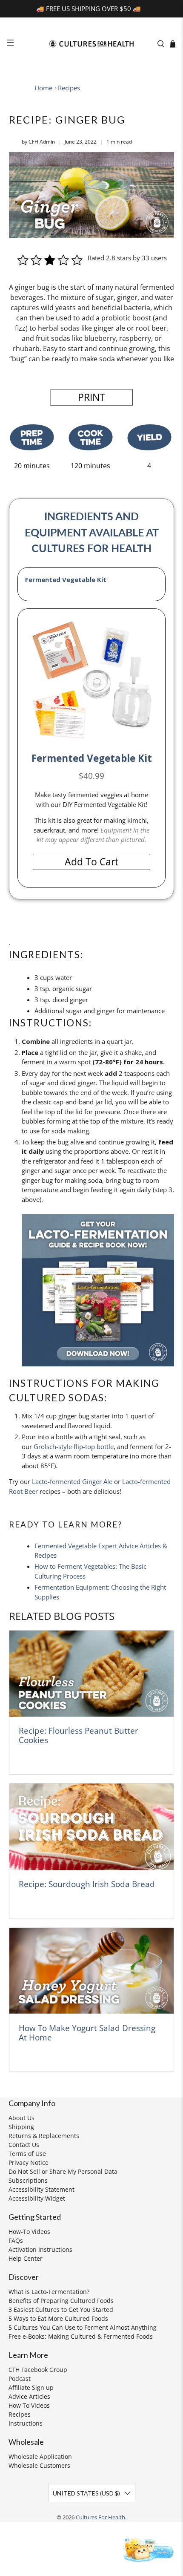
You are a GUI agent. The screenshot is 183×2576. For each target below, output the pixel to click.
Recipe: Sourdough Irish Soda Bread (87, 1884)
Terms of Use (27, 2154)
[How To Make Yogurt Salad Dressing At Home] (92, 1971)
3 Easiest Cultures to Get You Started (61, 2309)
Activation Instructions (40, 2249)
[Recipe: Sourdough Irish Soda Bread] (92, 1827)
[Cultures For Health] (92, 44)
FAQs (16, 2240)
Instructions (26, 2423)
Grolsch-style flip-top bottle (74, 1446)
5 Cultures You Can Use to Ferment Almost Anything (83, 2327)
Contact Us (24, 2145)
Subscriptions (28, 2180)
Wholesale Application (40, 2456)
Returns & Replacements (44, 2136)
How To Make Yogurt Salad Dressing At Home (87, 2033)
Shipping (21, 2127)
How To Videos (29, 2405)
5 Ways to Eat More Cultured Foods (58, 2318)
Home (43, 88)
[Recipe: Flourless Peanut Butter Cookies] (92, 1674)
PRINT (91, 397)
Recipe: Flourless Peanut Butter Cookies (79, 1735)
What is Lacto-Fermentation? (49, 2292)
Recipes (69, 88)
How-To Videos (29, 2232)
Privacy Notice (29, 2163)
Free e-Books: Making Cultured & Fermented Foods (81, 2336)
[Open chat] (147, 2549)
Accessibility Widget (37, 2198)
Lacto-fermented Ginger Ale (72, 1481)
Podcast (20, 2379)
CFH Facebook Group (38, 2370)
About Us (21, 2118)
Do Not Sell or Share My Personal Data (63, 2171)
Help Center (26, 2258)
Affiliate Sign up (31, 2387)
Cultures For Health (100, 2517)
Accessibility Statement (41, 2189)
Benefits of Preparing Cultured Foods (61, 2301)
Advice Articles (29, 2396)
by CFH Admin (38, 142)
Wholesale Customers (39, 2465)
